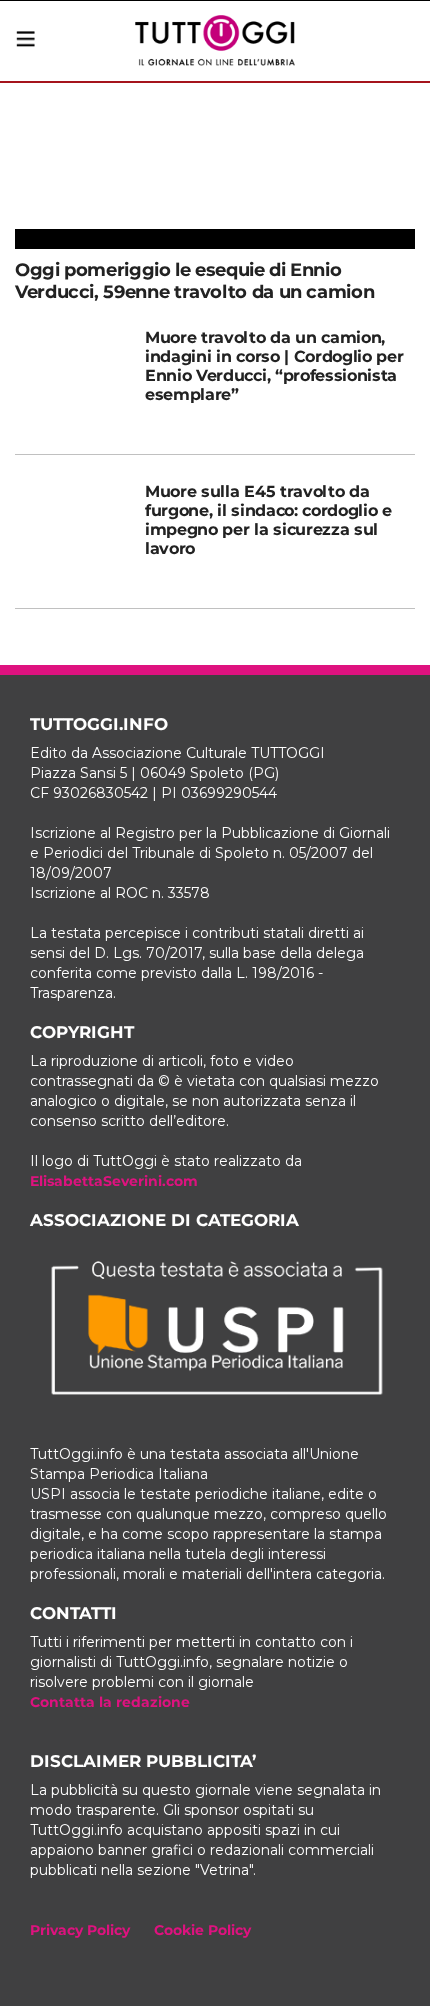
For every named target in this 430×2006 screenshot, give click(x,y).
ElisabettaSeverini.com (114, 1181)
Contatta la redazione (110, 1702)
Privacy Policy (80, 1930)
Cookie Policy (202, 1930)
